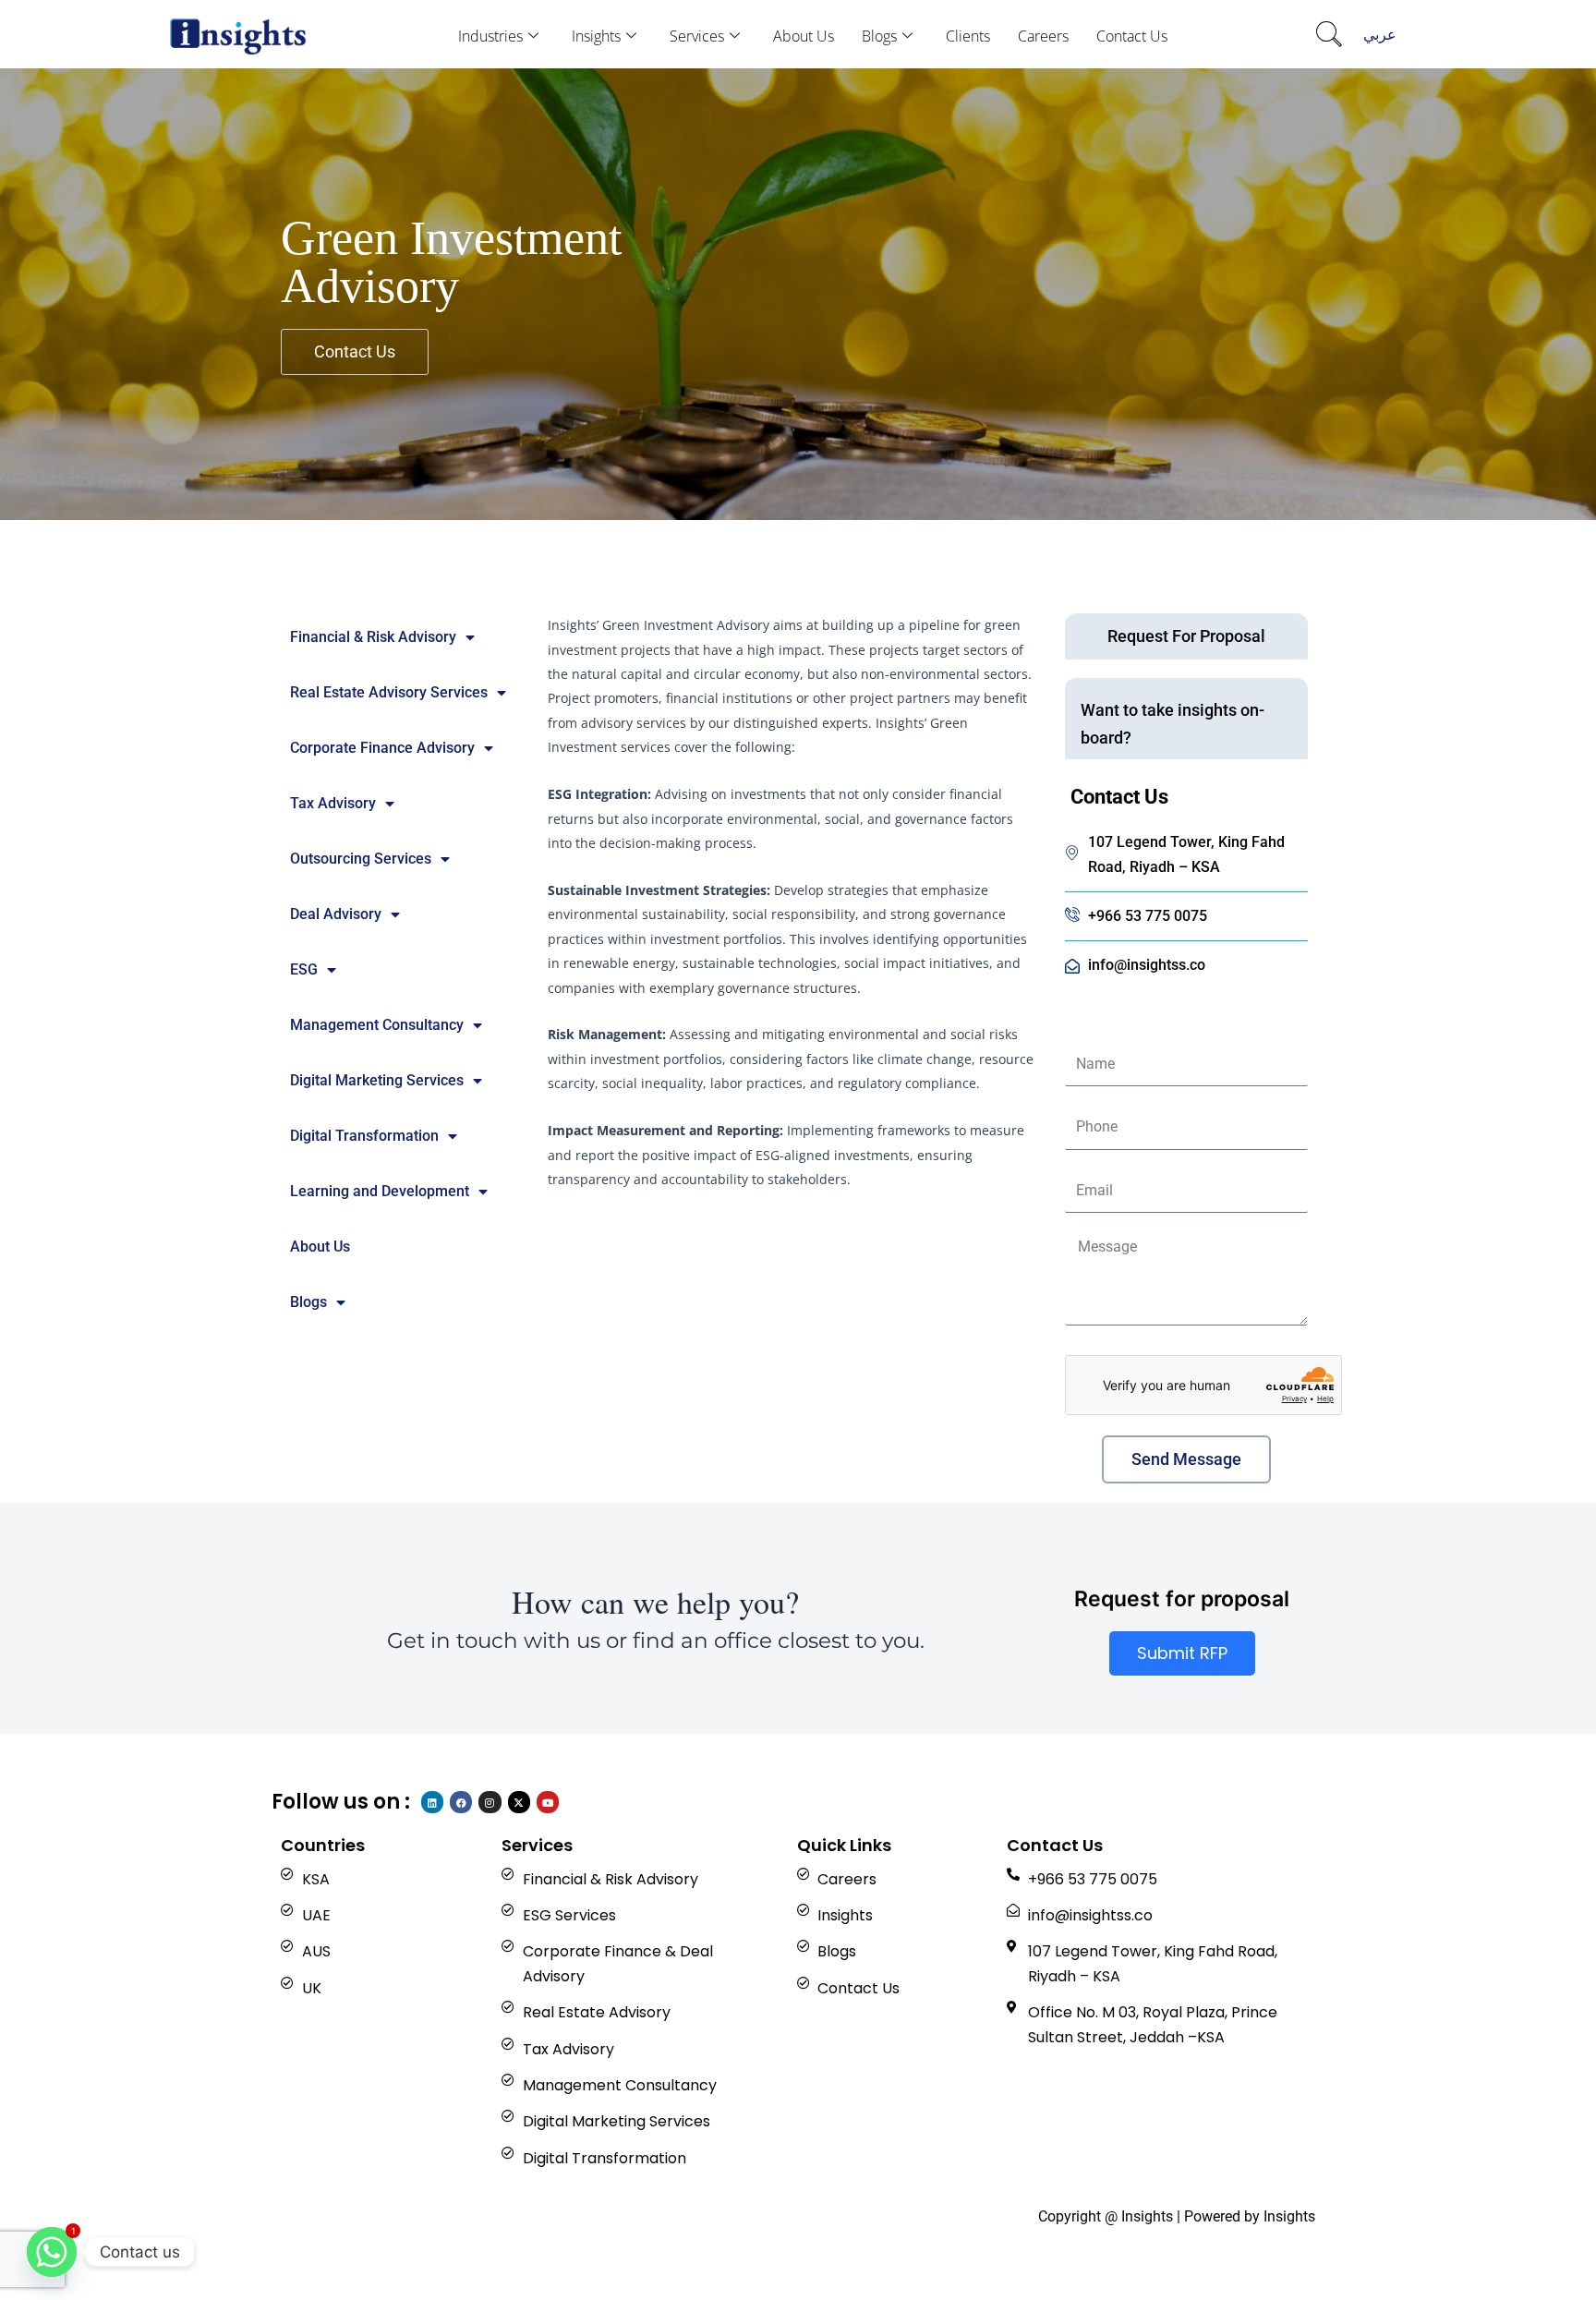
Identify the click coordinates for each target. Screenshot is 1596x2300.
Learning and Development (380, 1191)
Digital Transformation (364, 1136)
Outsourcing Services (361, 859)
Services (697, 36)
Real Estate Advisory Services (389, 692)
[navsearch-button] (1329, 36)
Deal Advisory (336, 914)
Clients (968, 36)
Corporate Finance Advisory (382, 748)
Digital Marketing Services (377, 1080)
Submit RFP (1182, 1653)
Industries (490, 36)
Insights (596, 36)
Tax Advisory (333, 803)
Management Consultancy (377, 1025)
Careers (1043, 36)
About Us (804, 36)
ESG (304, 969)
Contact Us (1132, 36)
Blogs (879, 36)
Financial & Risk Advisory (373, 637)
